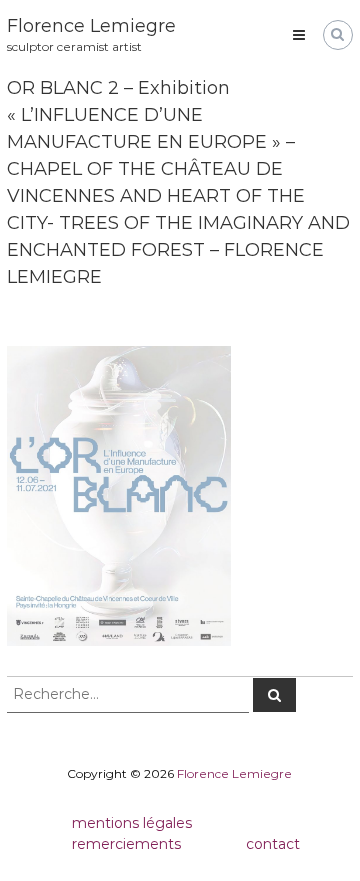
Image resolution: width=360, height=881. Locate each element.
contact (273, 844)
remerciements (126, 844)
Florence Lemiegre (91, 26)
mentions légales (132, 823)
